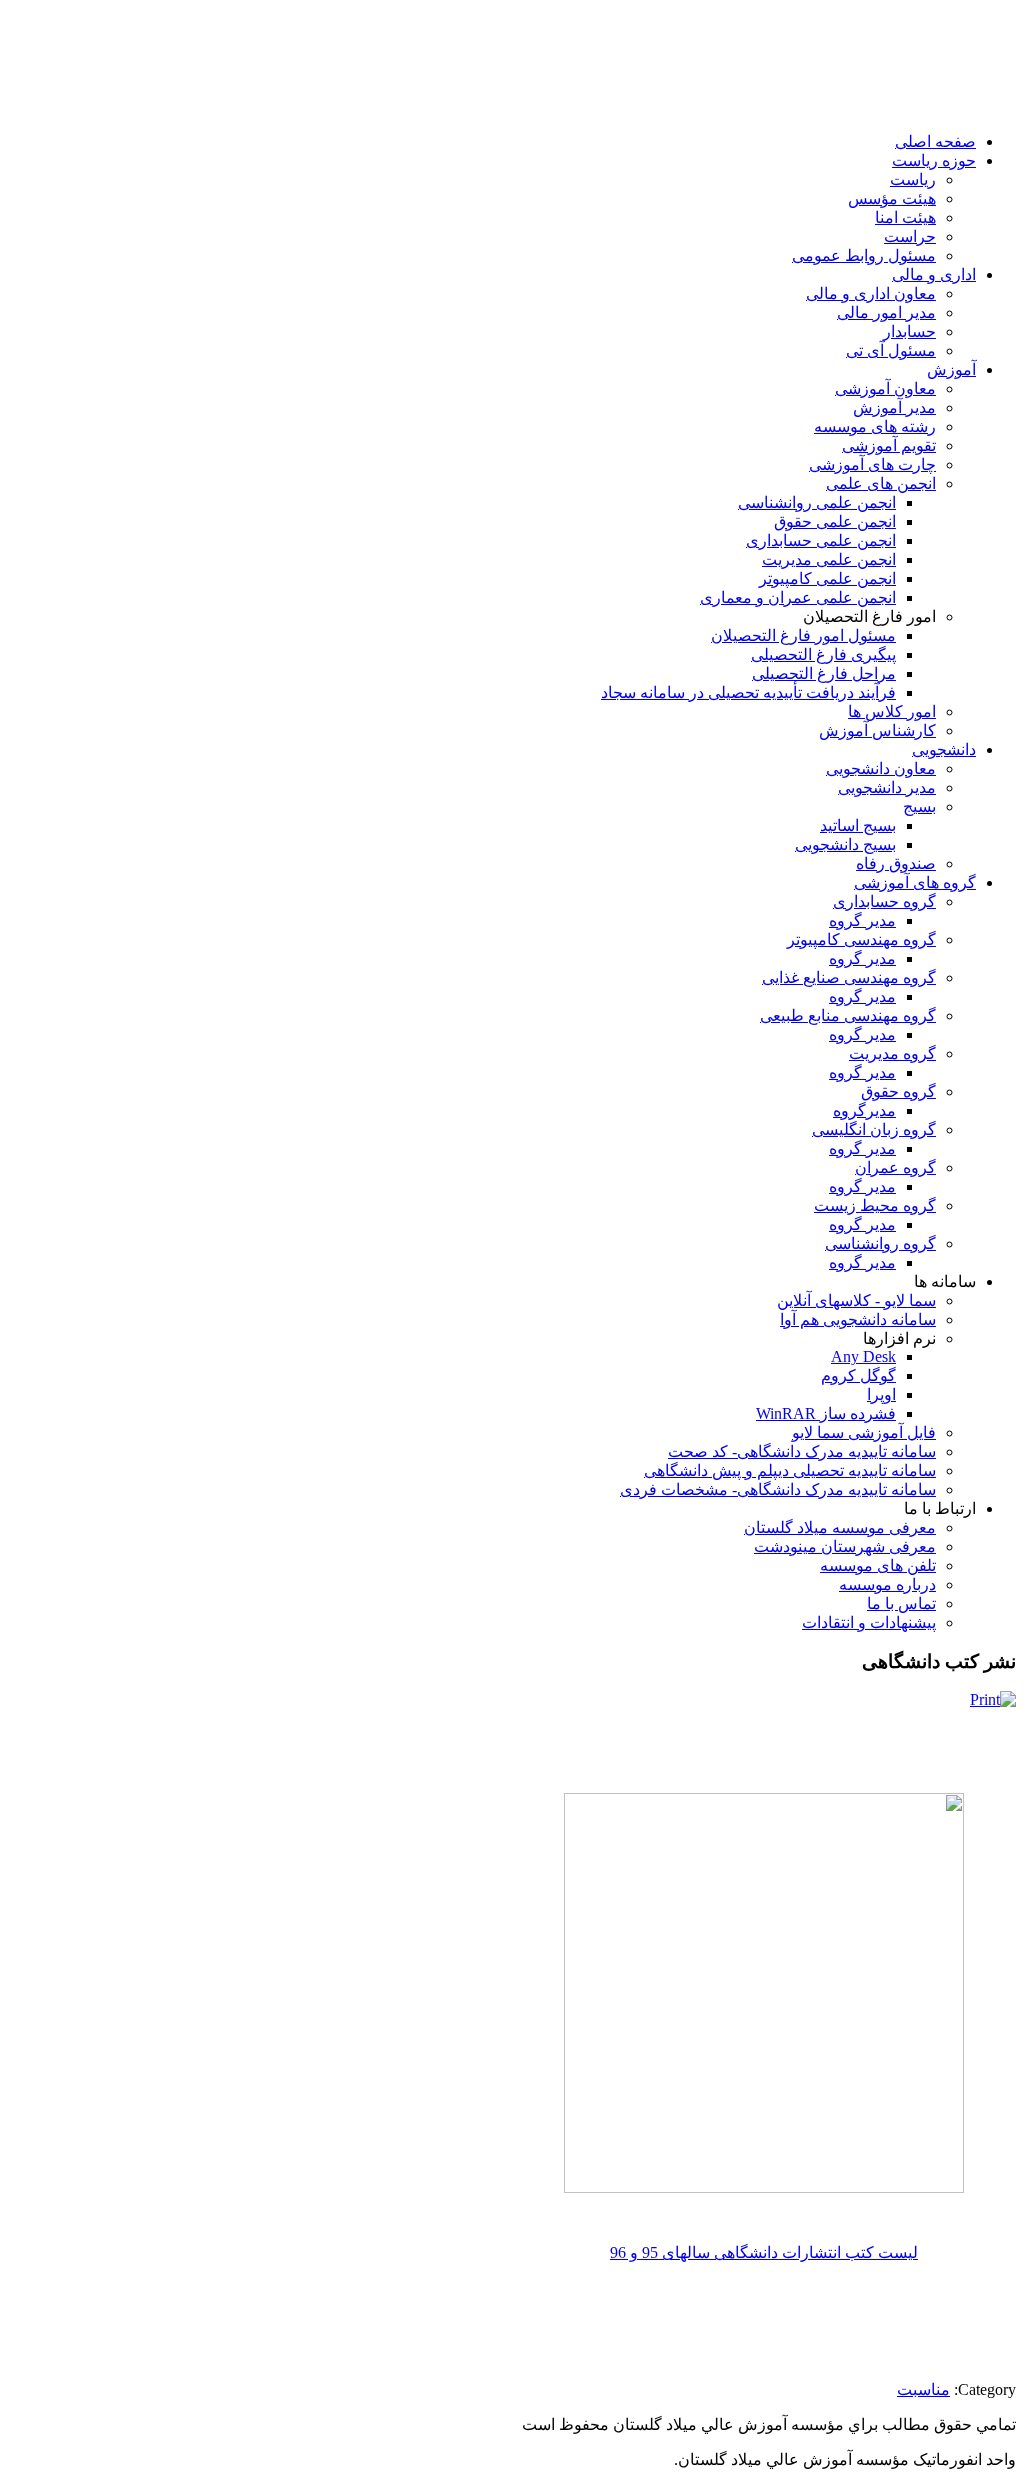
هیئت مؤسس (892, 198)
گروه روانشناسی (880, 1243)
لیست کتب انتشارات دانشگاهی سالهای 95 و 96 (764, 2252)
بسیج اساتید (858, 825)
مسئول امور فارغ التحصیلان (803, 635)
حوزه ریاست (934, 160)
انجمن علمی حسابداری (821, 540)
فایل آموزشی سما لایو (864, 1432)
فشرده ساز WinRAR (826, 1413)
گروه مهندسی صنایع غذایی (849, 977)
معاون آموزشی (885, 388)
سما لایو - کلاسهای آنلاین (856, 1300)
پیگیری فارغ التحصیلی (823, 654)
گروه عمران (895, 1167)
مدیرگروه (864, 1110)
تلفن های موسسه (878, 1565)
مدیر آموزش (894, 407)
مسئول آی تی (891, 350)
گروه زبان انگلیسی (874, 1129)
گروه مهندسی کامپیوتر (861, 939)
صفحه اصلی (935, 141)
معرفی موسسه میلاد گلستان (840, 1527)
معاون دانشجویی (881, 768)
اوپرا (881, 1394)
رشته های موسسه (875, 426)
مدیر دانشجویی (887, 787)
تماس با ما (901, 1603)
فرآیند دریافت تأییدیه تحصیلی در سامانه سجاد (748, 692)
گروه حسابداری (884, 901)
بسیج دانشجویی (845, 844)
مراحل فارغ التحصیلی (824, 673)
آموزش (951, 369)
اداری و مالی (934, 274)
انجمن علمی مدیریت (829, 559)
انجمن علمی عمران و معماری (798, 597)
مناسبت (923, 2389)
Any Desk (863, 1356)
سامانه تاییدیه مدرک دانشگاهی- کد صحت (802, 1451)
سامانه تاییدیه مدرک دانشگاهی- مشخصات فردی (778, 1489)
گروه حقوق (898, 1091)
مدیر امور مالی (886, 312)
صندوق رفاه (896, 863)
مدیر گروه (862, 920)
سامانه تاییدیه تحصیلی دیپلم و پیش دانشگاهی (790, 1470)
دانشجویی (944, 749)
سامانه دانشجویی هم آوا (858, 1319)
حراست (910, 236)
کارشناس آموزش (877, 730)
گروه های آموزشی (915, 882)
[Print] (993, 1699)
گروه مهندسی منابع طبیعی (848, 1015)
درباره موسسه (887, 1584)
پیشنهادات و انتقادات (869, 1622)
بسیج (919, 806)
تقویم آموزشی (889, 445)
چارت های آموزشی (872, 464)
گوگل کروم (858, 1375)
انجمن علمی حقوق (835, 521)
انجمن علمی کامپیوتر (827, 578)
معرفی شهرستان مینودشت (845, 1546)
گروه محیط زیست (875, 1205)
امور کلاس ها (892, 711)
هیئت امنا (905, 217)
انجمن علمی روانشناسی (817, 502)
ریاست (913, 179)
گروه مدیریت (892, 1053)
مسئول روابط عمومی (864, 255)
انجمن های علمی (881, 483)
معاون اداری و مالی (871, 293)
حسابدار (909, 331)
